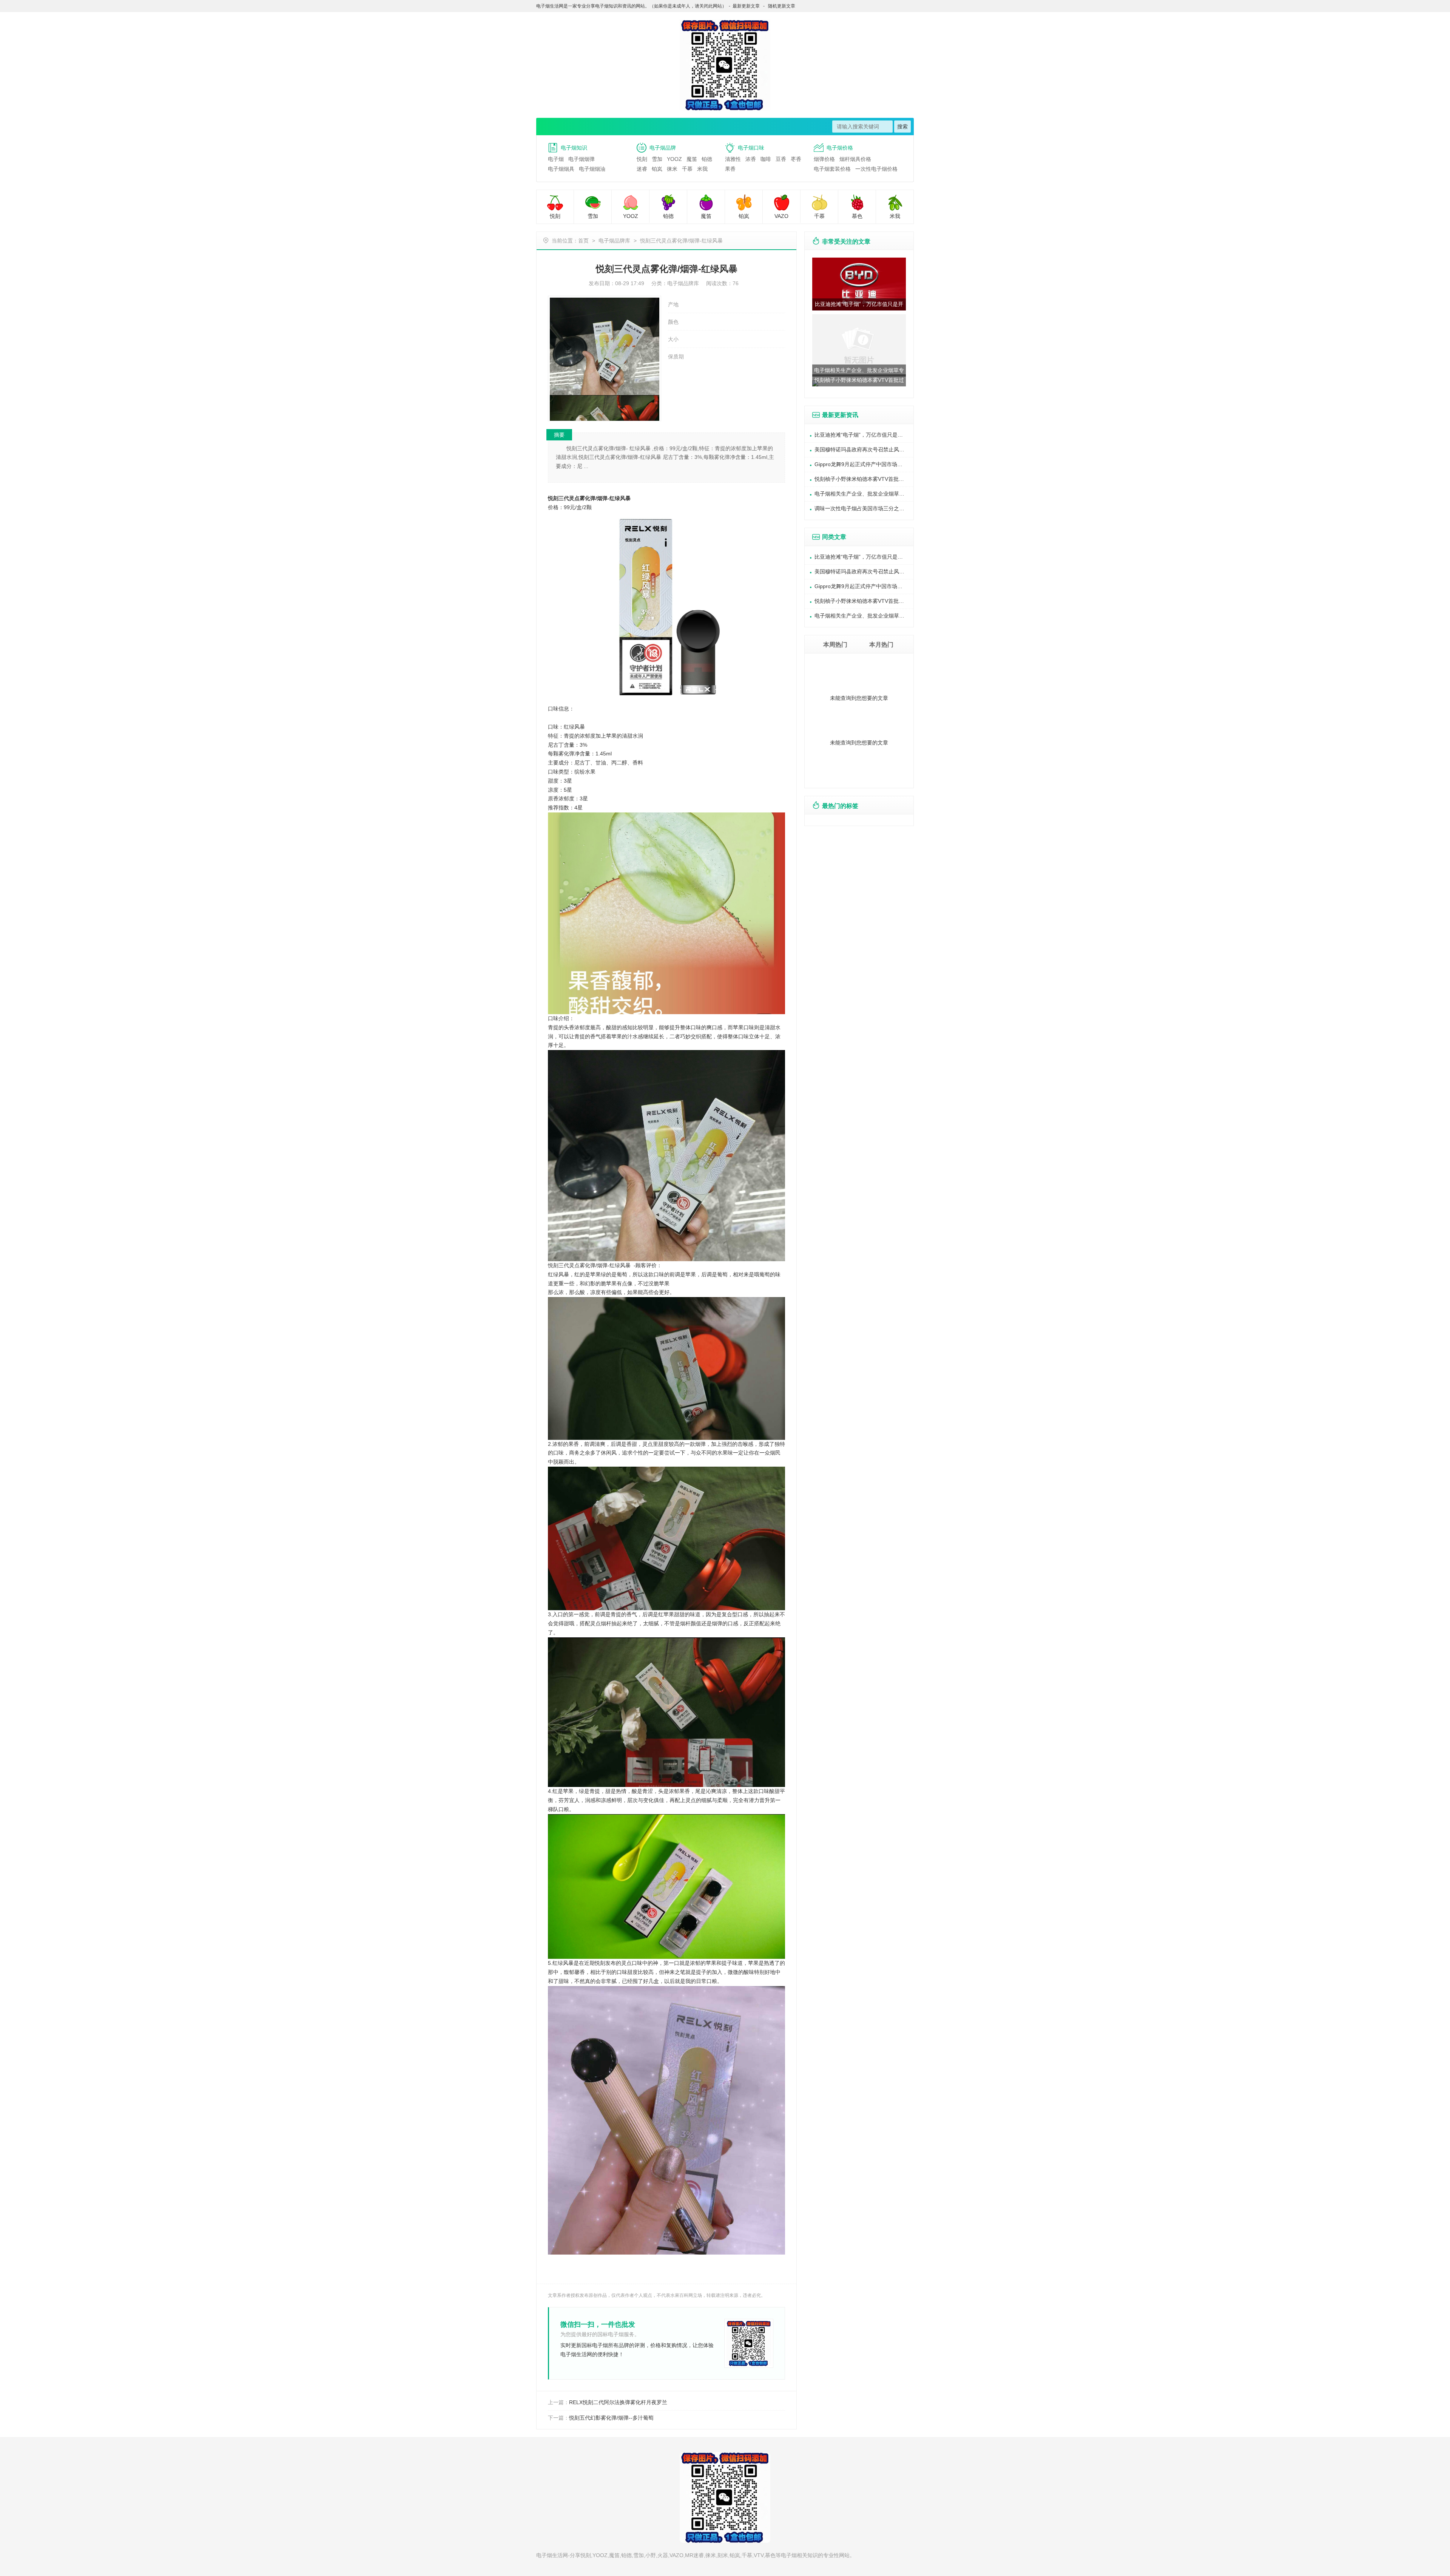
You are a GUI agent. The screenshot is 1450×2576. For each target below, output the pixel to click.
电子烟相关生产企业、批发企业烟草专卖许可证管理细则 (864, 494)
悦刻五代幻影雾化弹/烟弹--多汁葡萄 (611, 2418)
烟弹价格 (824, 159)
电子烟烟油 (592, 169)
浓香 (751, 159)
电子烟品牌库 (614, 241)
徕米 (672, 169)
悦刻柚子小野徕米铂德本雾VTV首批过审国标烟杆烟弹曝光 (864, 479)
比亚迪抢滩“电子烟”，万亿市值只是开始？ (864, 435)
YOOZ (674, 159)
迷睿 (642, 169)
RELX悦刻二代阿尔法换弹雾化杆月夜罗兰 (618, 2402)
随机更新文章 (782, 6)
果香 (730, 169)
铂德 (707, 159)
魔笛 (692, 159)
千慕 (687, 169)
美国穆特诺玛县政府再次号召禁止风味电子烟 (864, 449)
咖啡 (766, 159)
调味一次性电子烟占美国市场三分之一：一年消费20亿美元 (864, 508)
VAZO (781, 216)
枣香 (796, 159)
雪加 (657, 159)
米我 (702, 169)
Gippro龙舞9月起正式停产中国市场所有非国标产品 (864, 464)
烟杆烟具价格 (855, 159)
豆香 (781, 159)
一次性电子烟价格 (876, 169)
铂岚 (657, 169)
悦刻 (642, 159)
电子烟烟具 (561, 169)
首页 (583, 241)
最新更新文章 (746, 6)
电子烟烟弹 (582, 159)
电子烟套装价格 (832, 169)
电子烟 (556, 159)
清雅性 (733, 159)
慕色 (857, 216)
